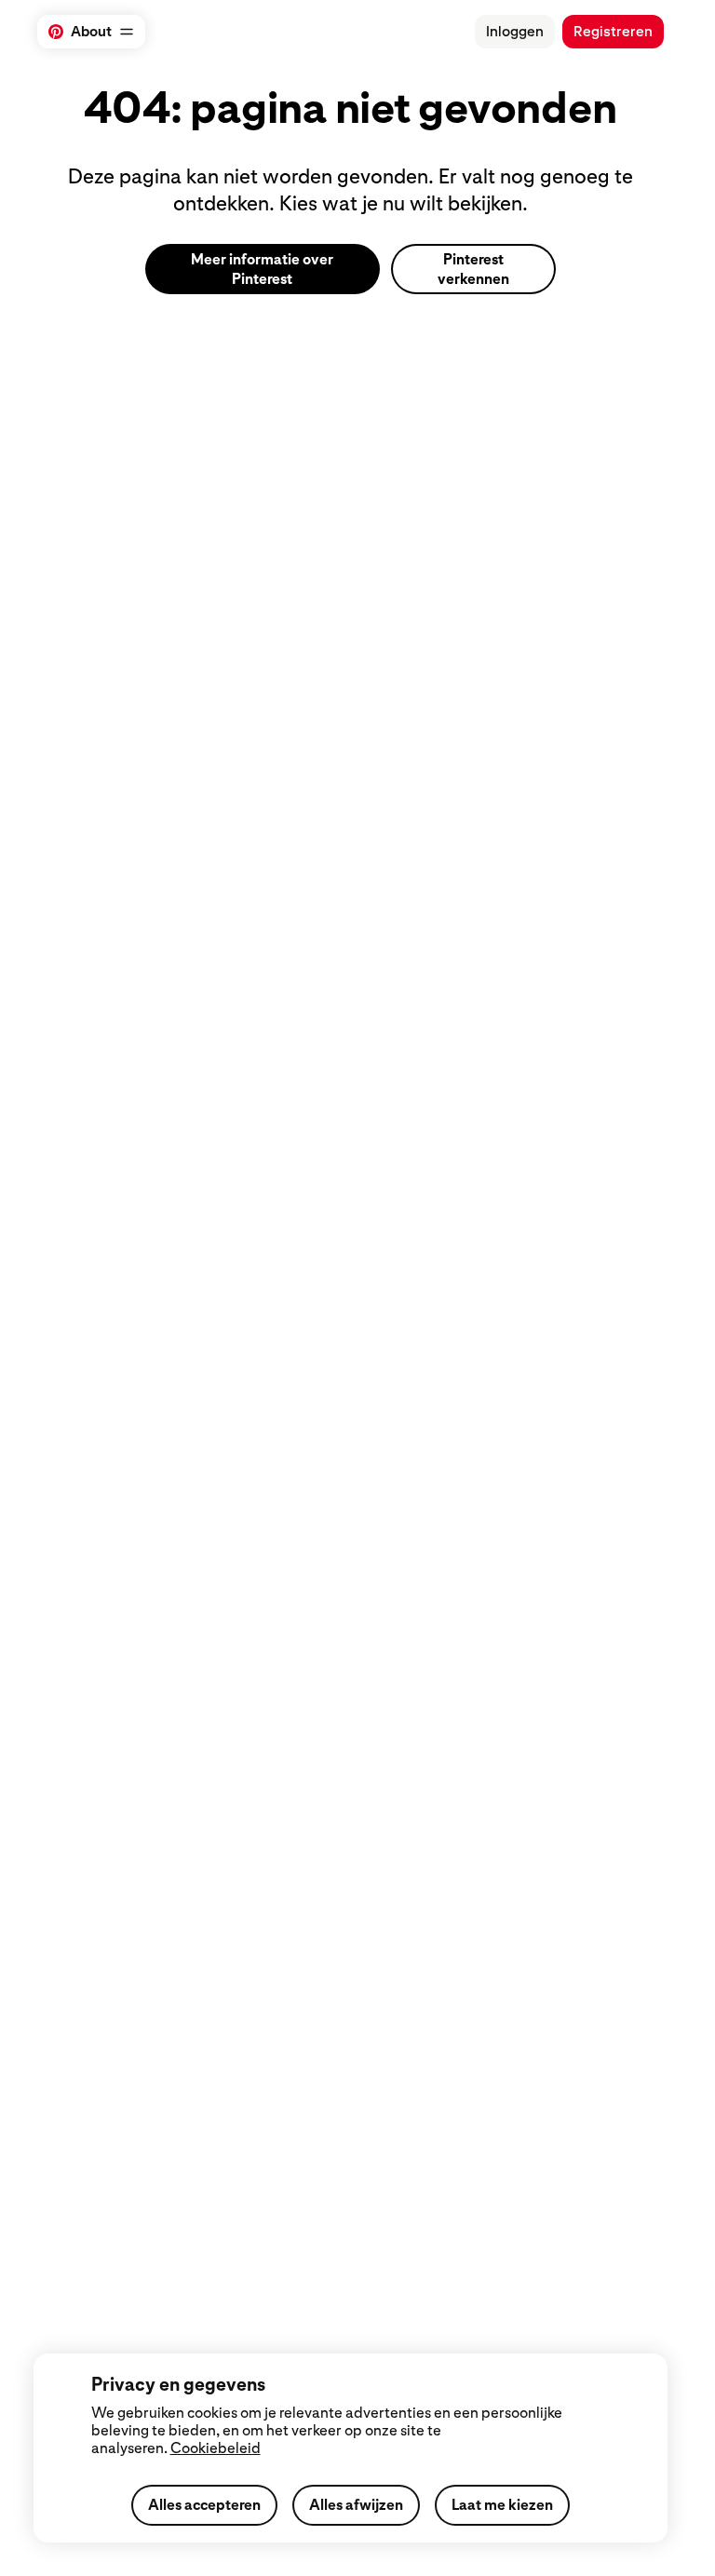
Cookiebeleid (216, 2448)
